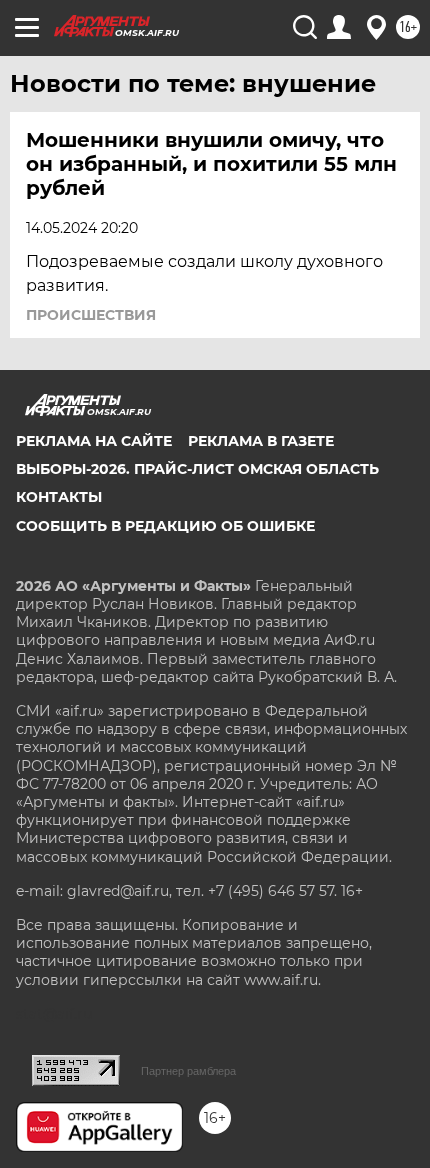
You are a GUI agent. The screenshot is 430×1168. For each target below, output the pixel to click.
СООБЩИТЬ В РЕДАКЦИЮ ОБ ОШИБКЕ (165, 526)
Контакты (59, 497)
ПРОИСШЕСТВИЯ (91, 315)
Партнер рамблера (188, 1071)
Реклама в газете (261, 441)
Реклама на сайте (94, 441)
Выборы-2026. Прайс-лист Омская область (197, 469)
